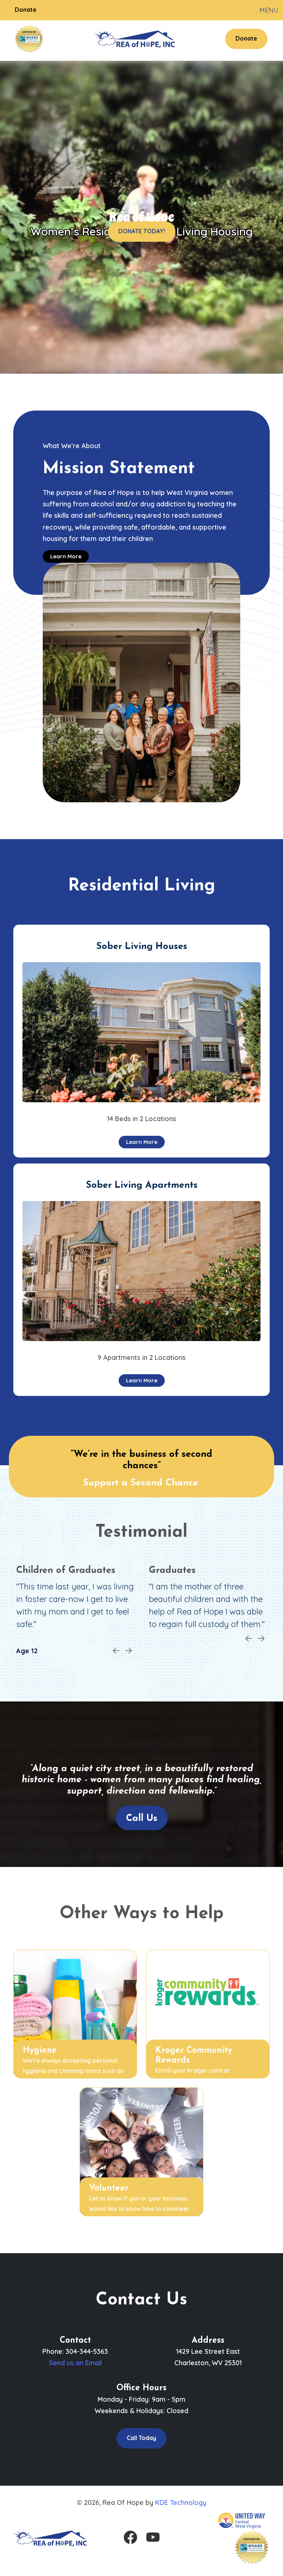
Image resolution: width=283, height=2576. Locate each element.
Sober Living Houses (142, 947)
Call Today (141, 2438)
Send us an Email (75, 2363)
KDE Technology (181, 2502)
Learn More (66, 556)
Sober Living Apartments (142, 1185)
